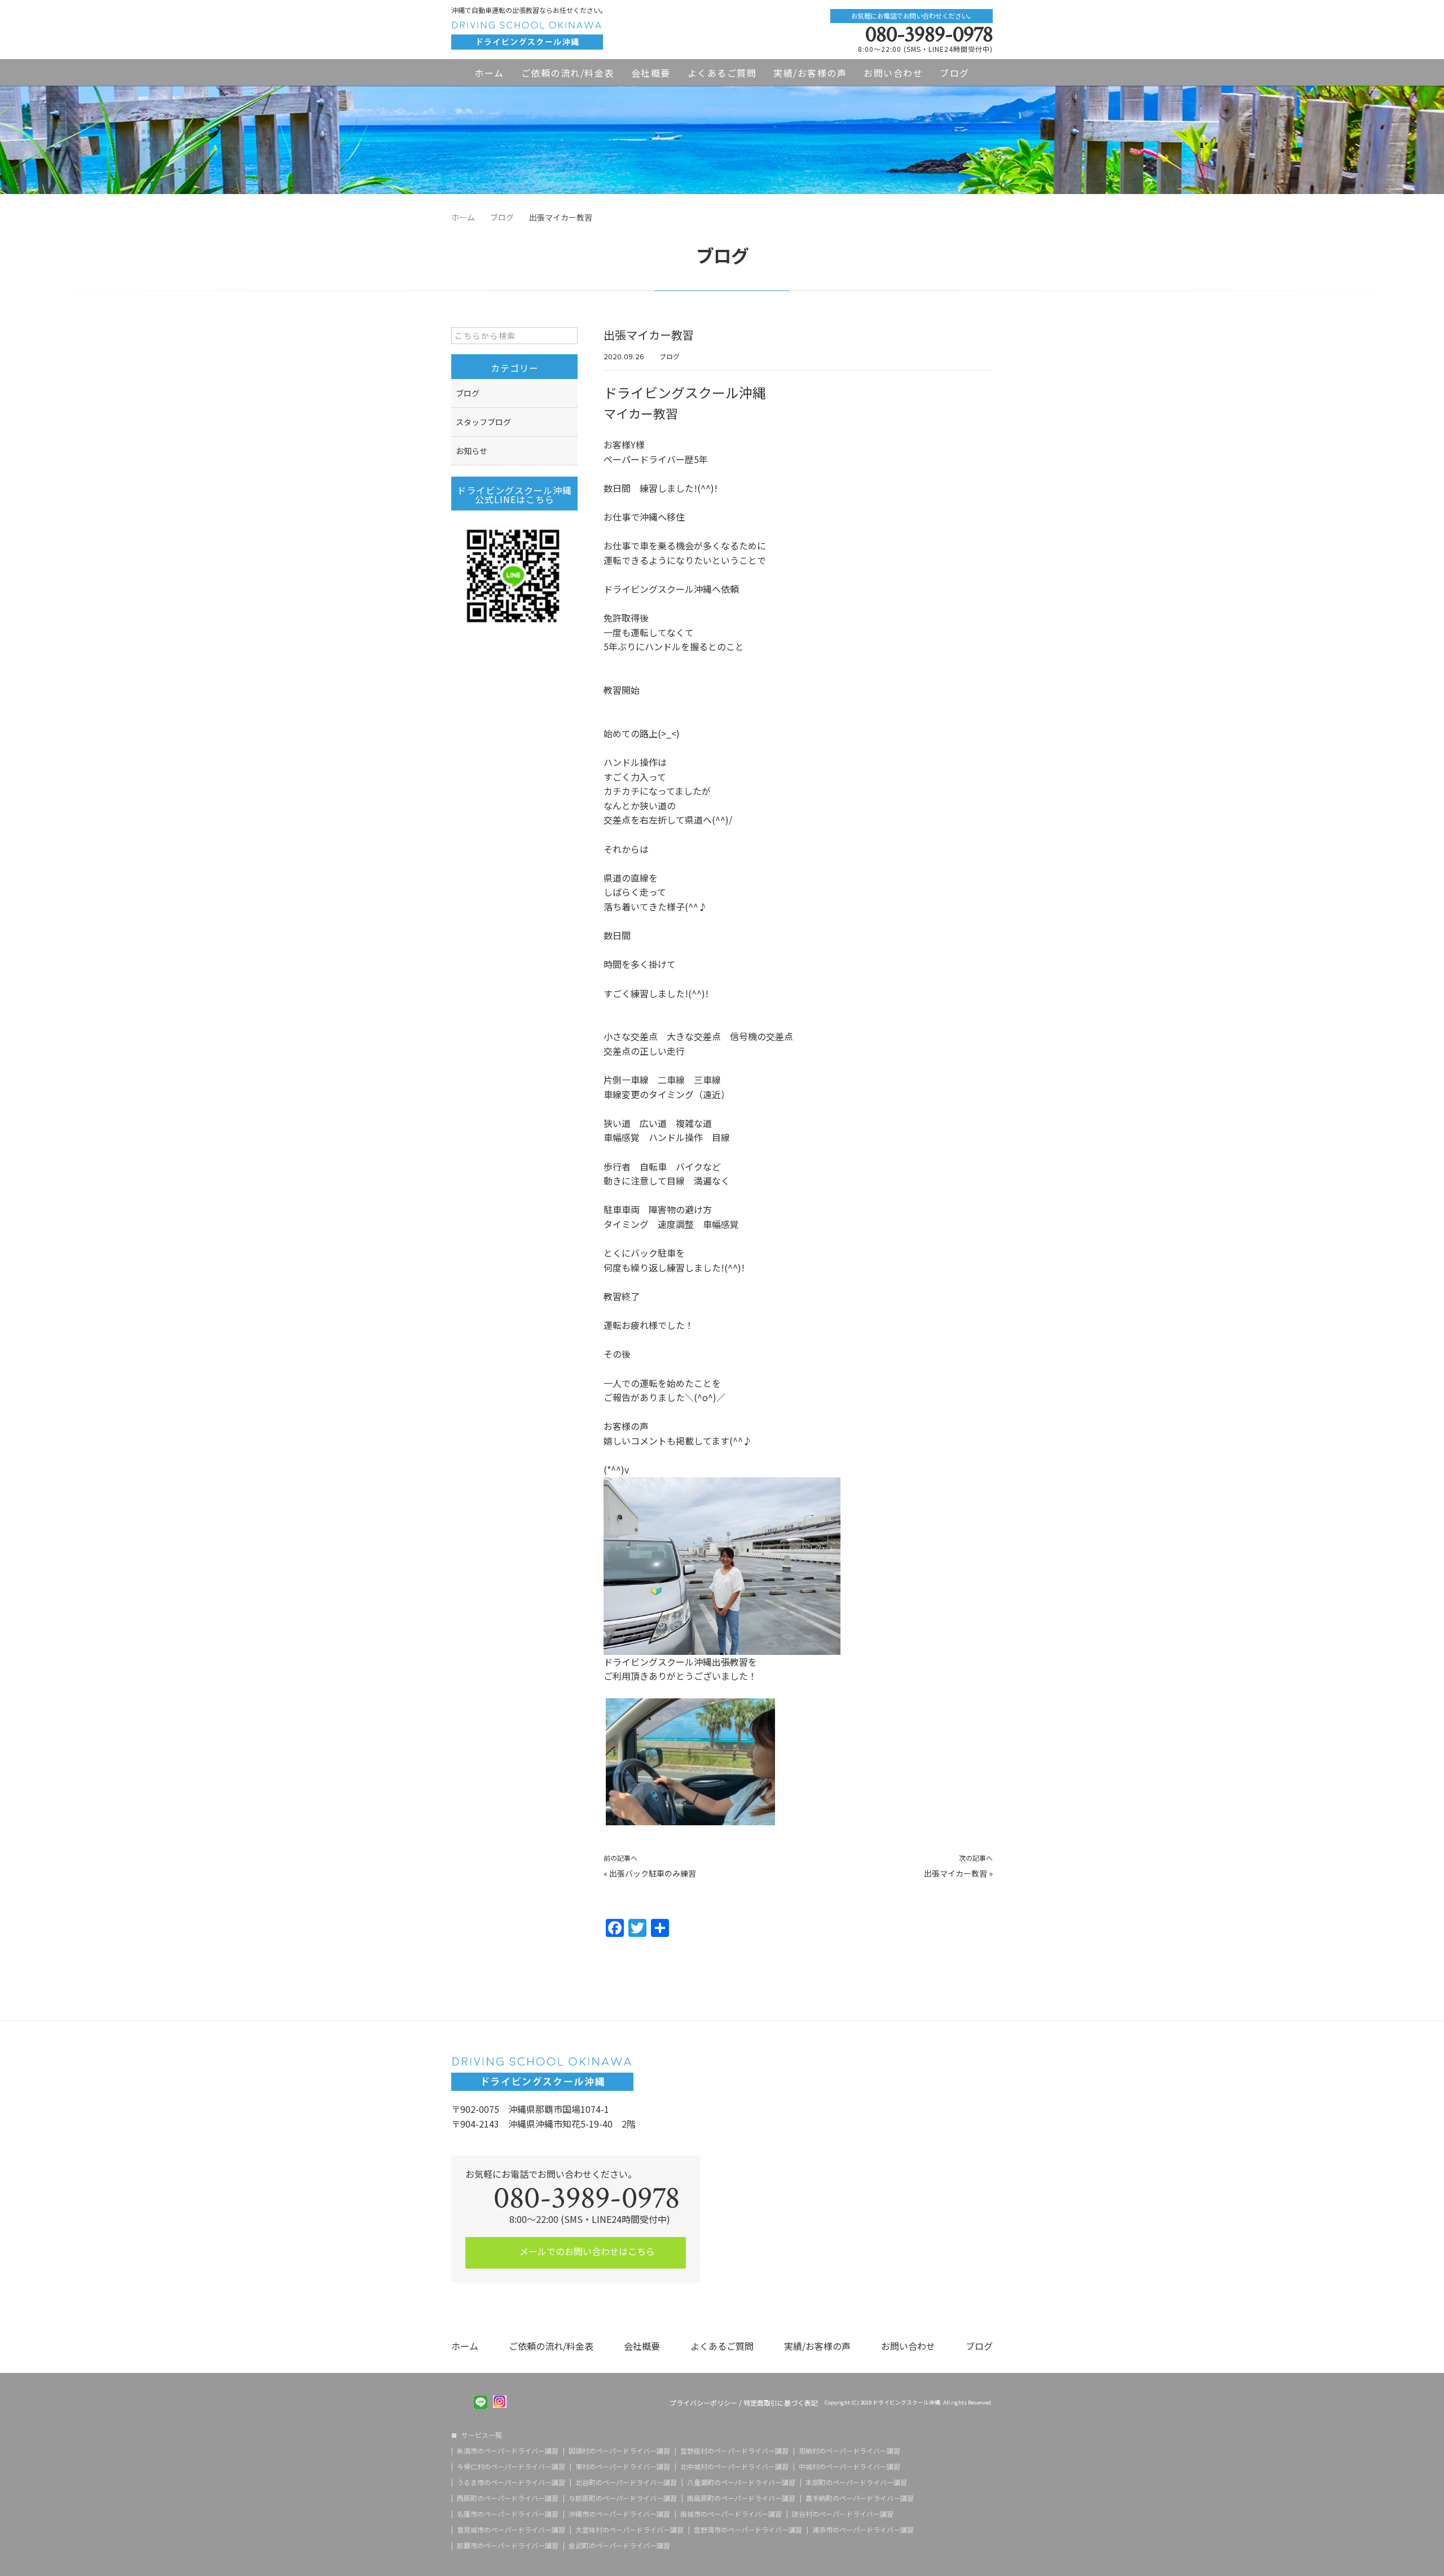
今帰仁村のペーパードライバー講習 (511, 2467)
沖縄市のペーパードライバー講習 (619, 2514)
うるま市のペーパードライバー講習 (511, 2482)
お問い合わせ (893, 73)
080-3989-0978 (929, 34)
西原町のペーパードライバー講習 (508, 2498)
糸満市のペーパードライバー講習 (508, 2451)
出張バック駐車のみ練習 (653, 1873)
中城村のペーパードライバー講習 (849, 2467)
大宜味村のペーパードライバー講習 (629, 2530)
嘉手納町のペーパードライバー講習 (860, 2498)
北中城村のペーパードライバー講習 (734, 2467)
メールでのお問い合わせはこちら (586, 2251)
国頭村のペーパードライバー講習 (619, 2451)
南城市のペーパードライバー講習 (731, 2514)
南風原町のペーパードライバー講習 (741, 2498)
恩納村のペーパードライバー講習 (849, 2451)
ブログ (955, 73)
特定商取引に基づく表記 (781, 2403)
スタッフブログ (483, 422)
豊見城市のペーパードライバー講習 (511, 2530)
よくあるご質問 (722, 73)
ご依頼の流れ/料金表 (568, 73)
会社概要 (651, 73)
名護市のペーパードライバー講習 (508, 2514)
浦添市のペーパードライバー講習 (863, 2530)
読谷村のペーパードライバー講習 (843, 2514)
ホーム (489, 73)
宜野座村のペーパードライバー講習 (734, 2451)
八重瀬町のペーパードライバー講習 (741, 2482)
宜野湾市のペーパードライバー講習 (748, 2530)
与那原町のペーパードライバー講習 (623, 2498)
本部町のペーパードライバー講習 (856, 2482)
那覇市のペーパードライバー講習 (508, 2546)
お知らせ (472, 451)
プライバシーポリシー (703, 2403)
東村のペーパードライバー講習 (623, 2467)
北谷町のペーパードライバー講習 (626, 2482)
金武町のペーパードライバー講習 (619, 2546)
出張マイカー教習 (956, 1873)
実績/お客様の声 (810, 73)
